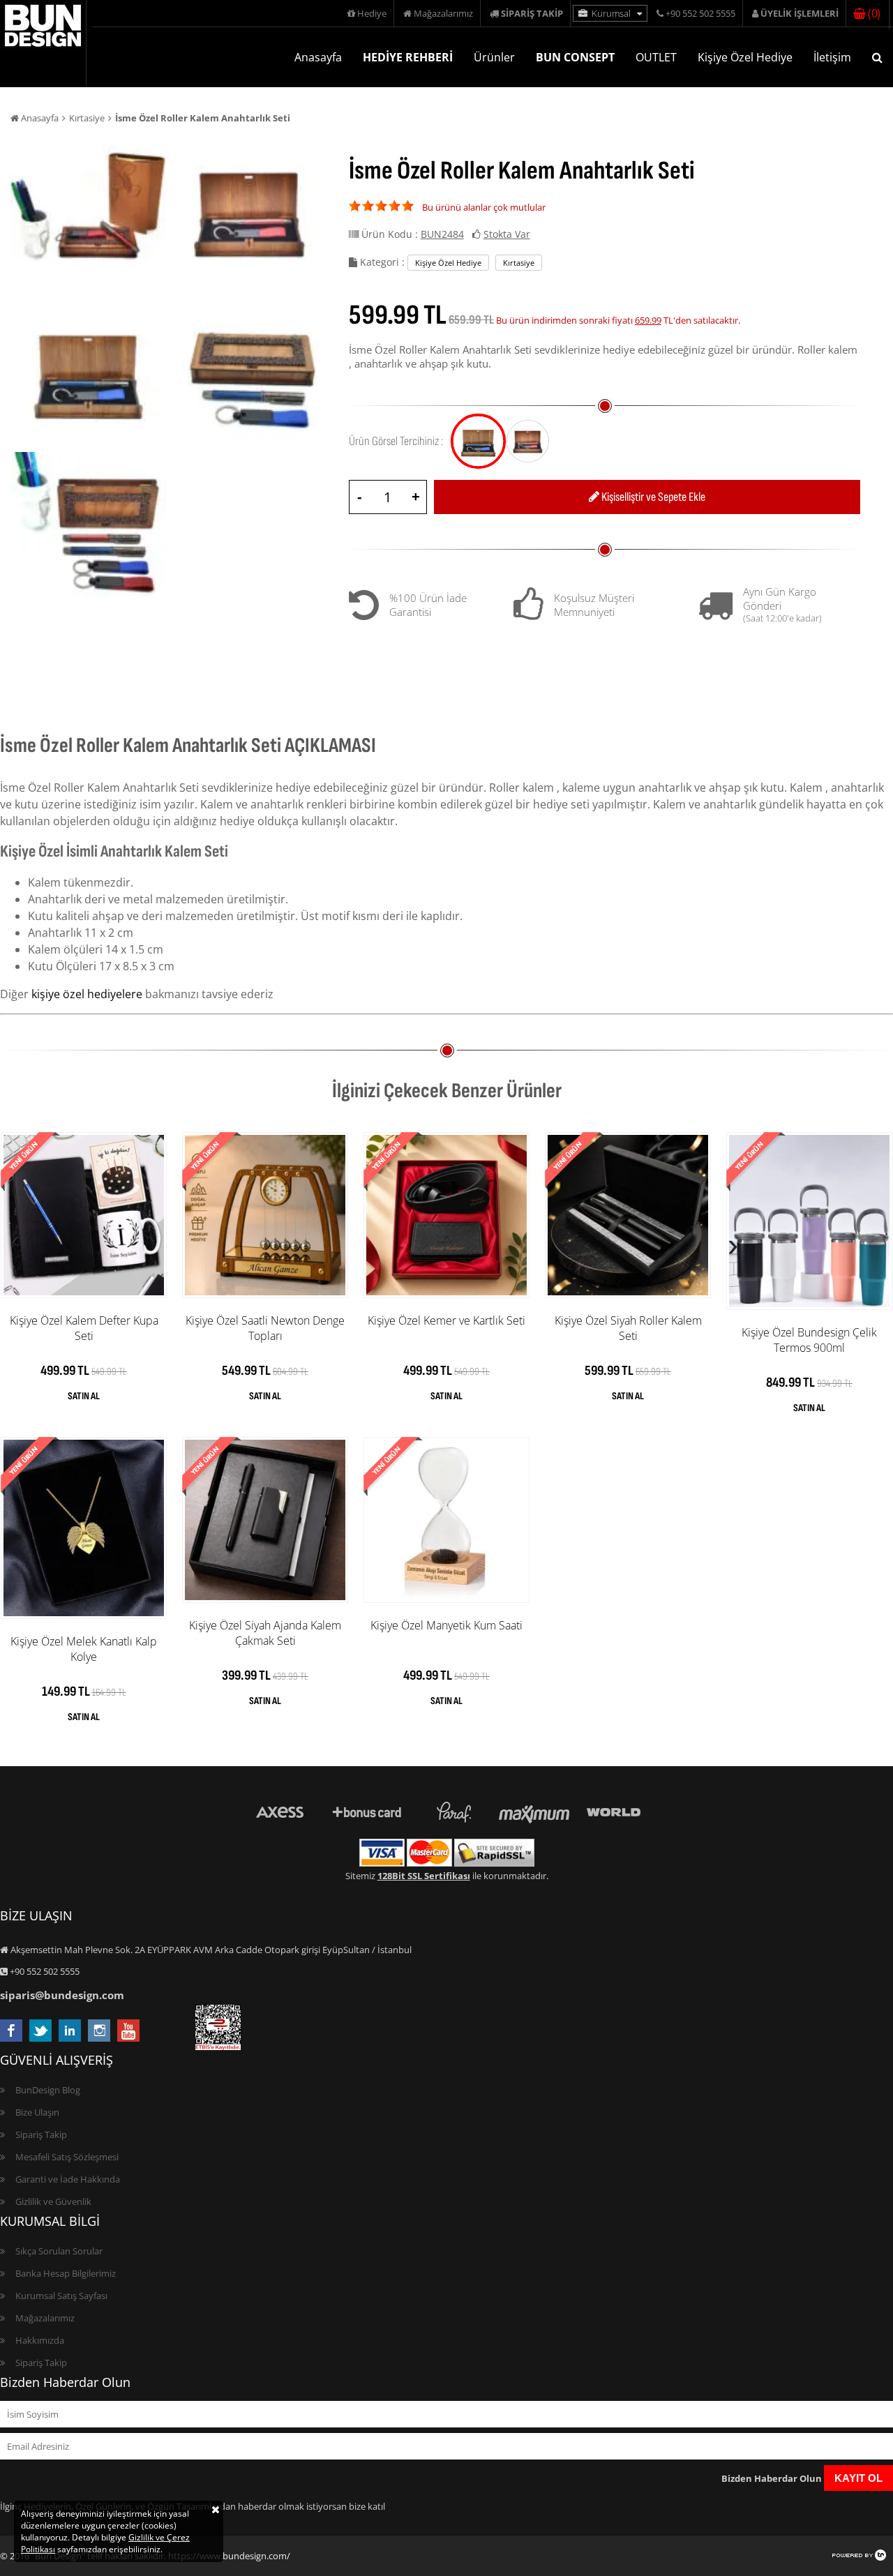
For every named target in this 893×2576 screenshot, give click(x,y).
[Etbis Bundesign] (218, 2047)
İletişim (832, 57)
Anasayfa (318, 57)
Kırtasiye (87, 118)
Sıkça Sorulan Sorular (59, 2251)
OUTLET (656, 57)
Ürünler (494, 57)
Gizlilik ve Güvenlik (53, 2201)
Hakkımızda (40, 2340)
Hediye (371, 13)
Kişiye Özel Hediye (745, 57)
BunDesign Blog (48, 2090)
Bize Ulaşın (37, 2112)
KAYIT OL (858, 2478)
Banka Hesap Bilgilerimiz (66, 2273)
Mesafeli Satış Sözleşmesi (67, 2157)
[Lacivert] (478, 441)
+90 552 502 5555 (699, 13)
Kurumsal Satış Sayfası (61, 2296)
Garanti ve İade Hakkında (68, 2179)
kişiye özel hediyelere (87, 994)
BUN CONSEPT (575, 57)
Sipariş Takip (41, 2134)
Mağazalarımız (442, 13)
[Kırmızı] (528, 441)
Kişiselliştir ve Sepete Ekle (652, 497)
